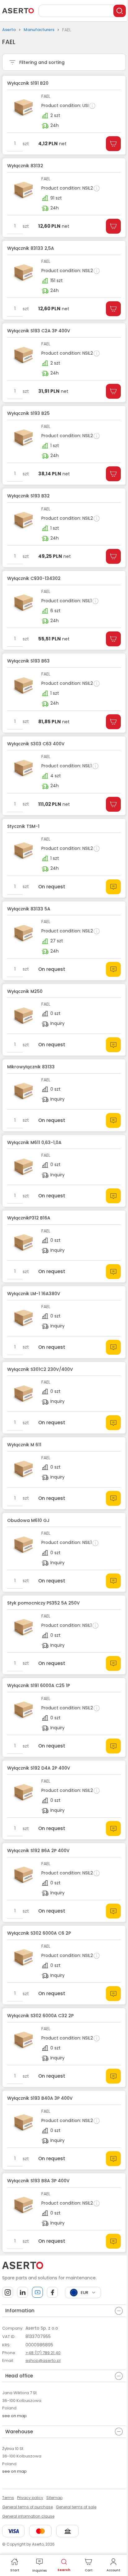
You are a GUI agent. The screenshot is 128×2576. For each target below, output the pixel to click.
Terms (8, 2498)
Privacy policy (30, 2498)
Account (113, 2570)
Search (64, 2570)
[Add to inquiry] (113, 887)
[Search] (120, 11)
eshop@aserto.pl (43, 2361)
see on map (14, 2416)
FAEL (46, 96)
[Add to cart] (113, 144)
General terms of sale (76, 2507)
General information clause (28, 2516)
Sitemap (54, 2498)
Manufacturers (39, 30)
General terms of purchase (27, 2507)
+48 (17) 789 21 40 (43, 2353)
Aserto (9, 30)
